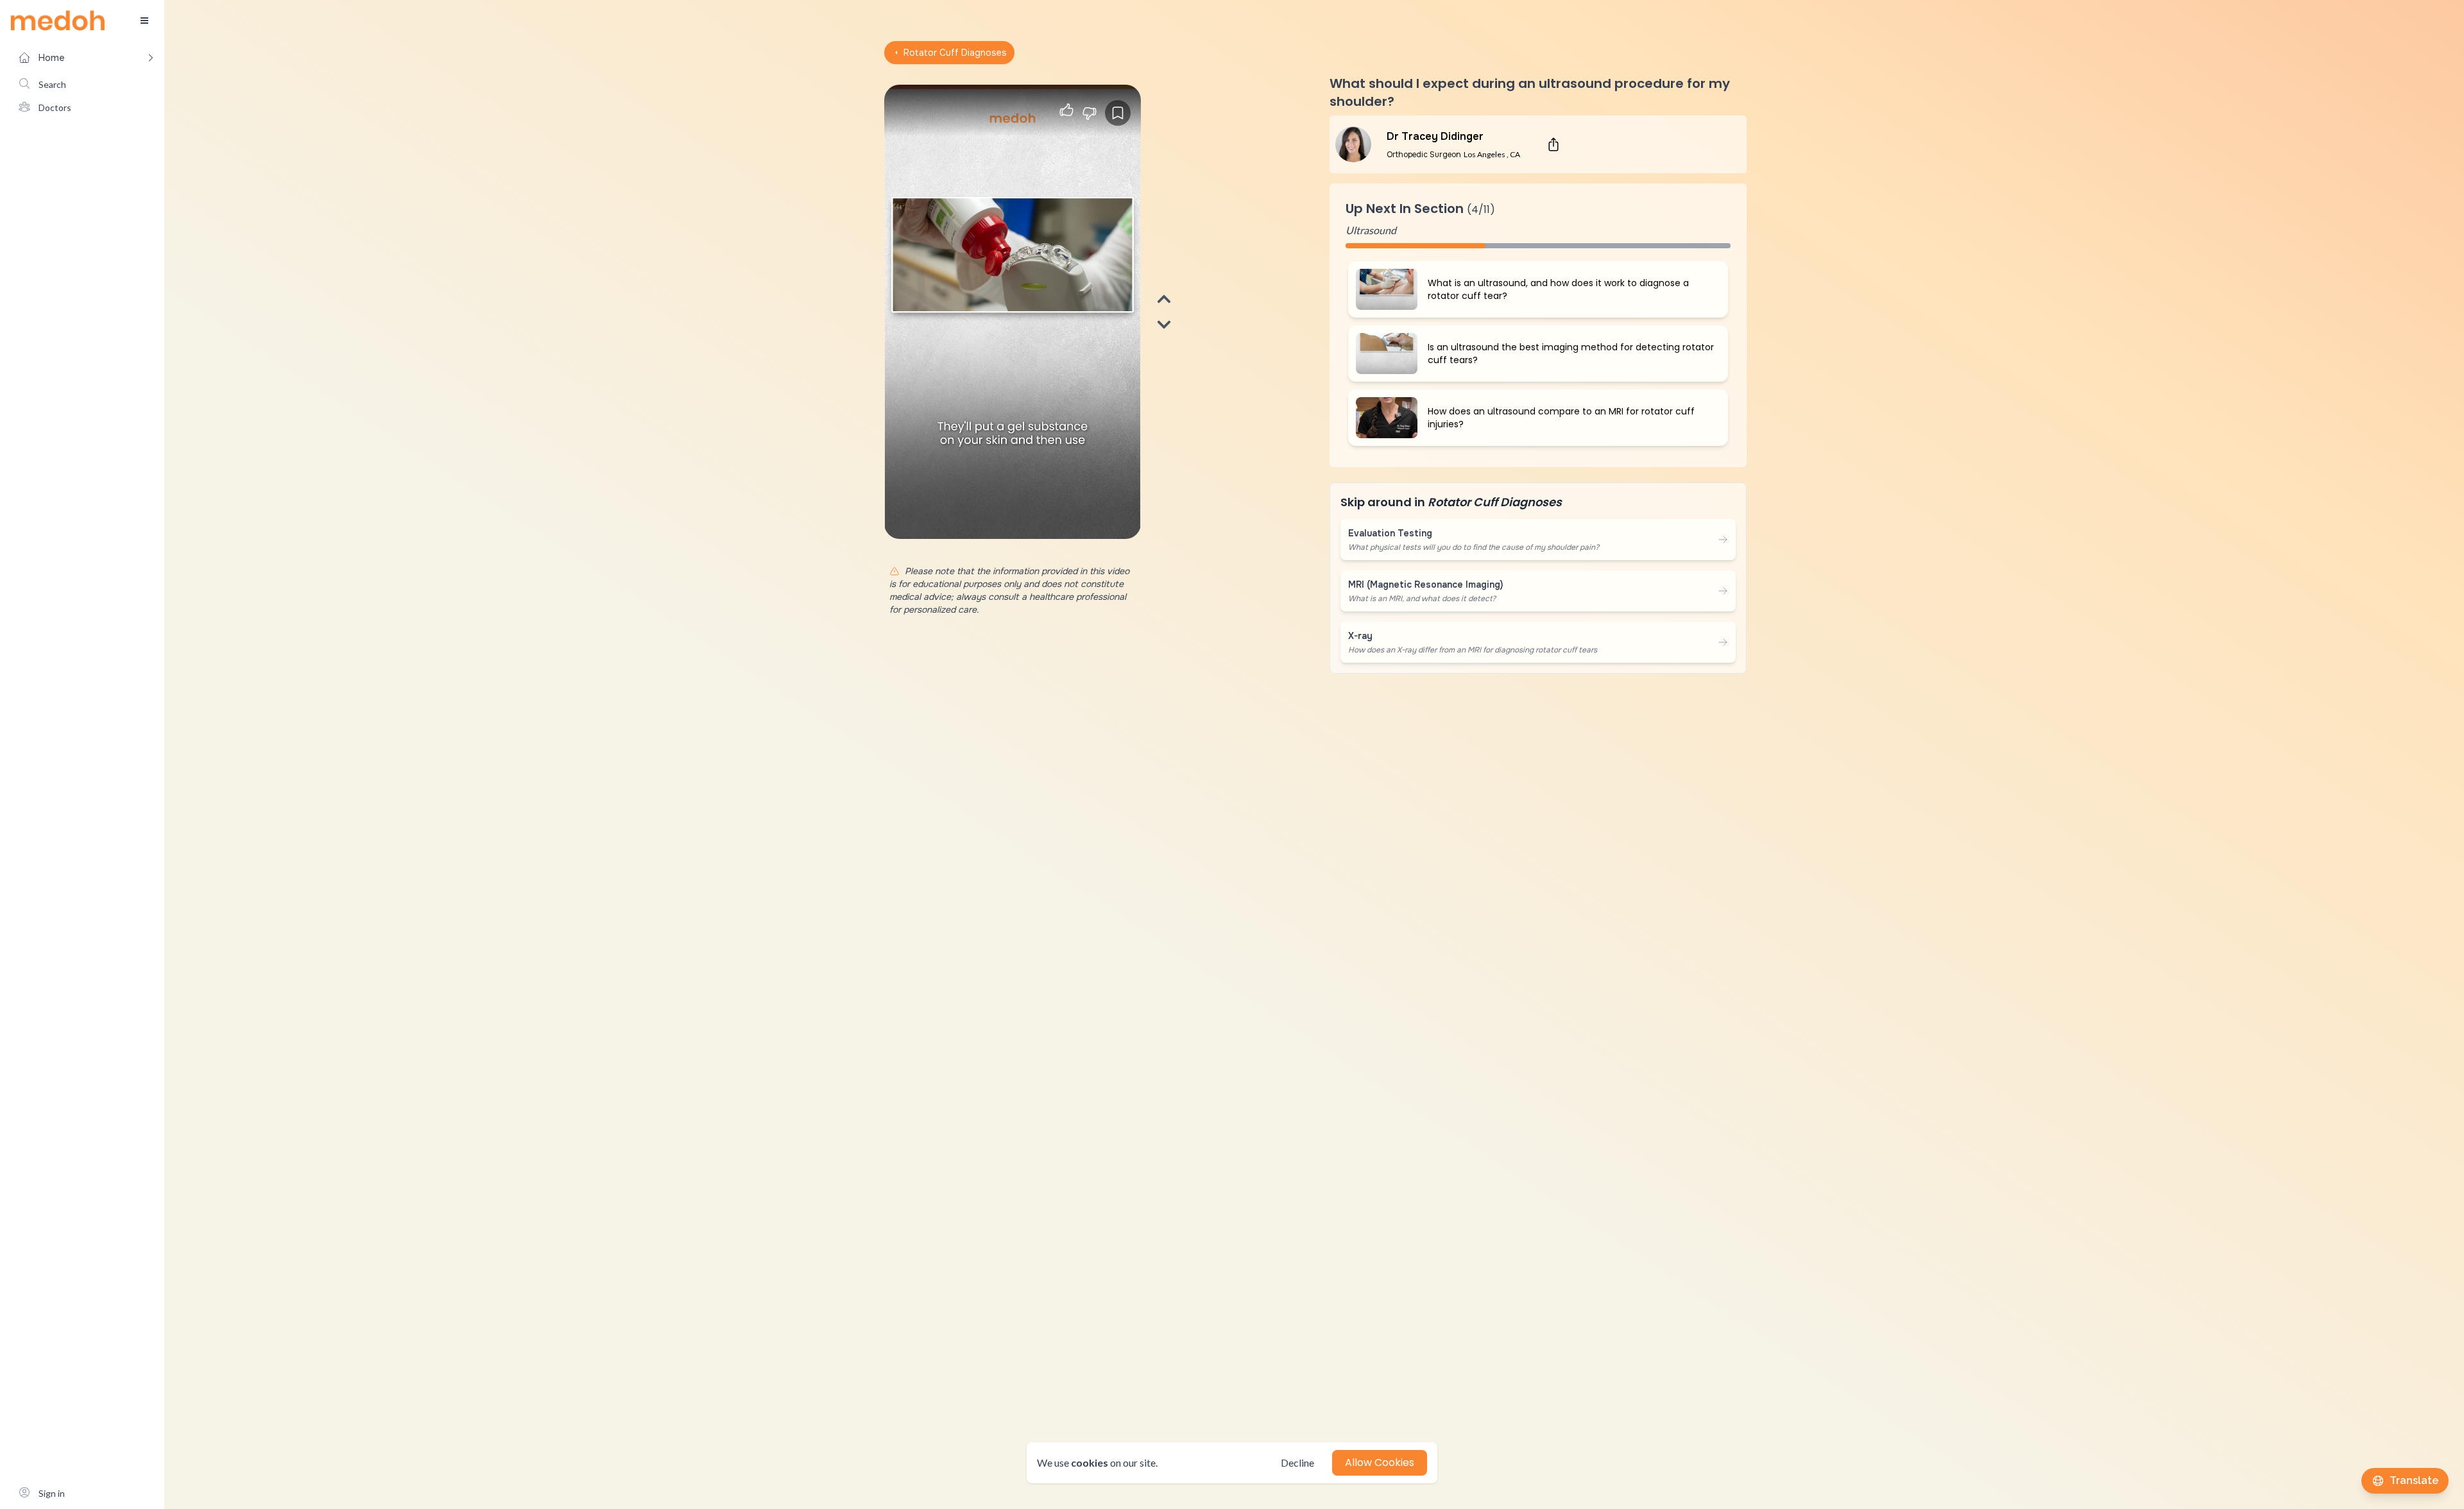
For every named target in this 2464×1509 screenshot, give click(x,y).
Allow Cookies (1380, 1462)
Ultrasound (1371, 230)
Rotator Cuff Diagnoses (955, 53)
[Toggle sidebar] (144, 21)
